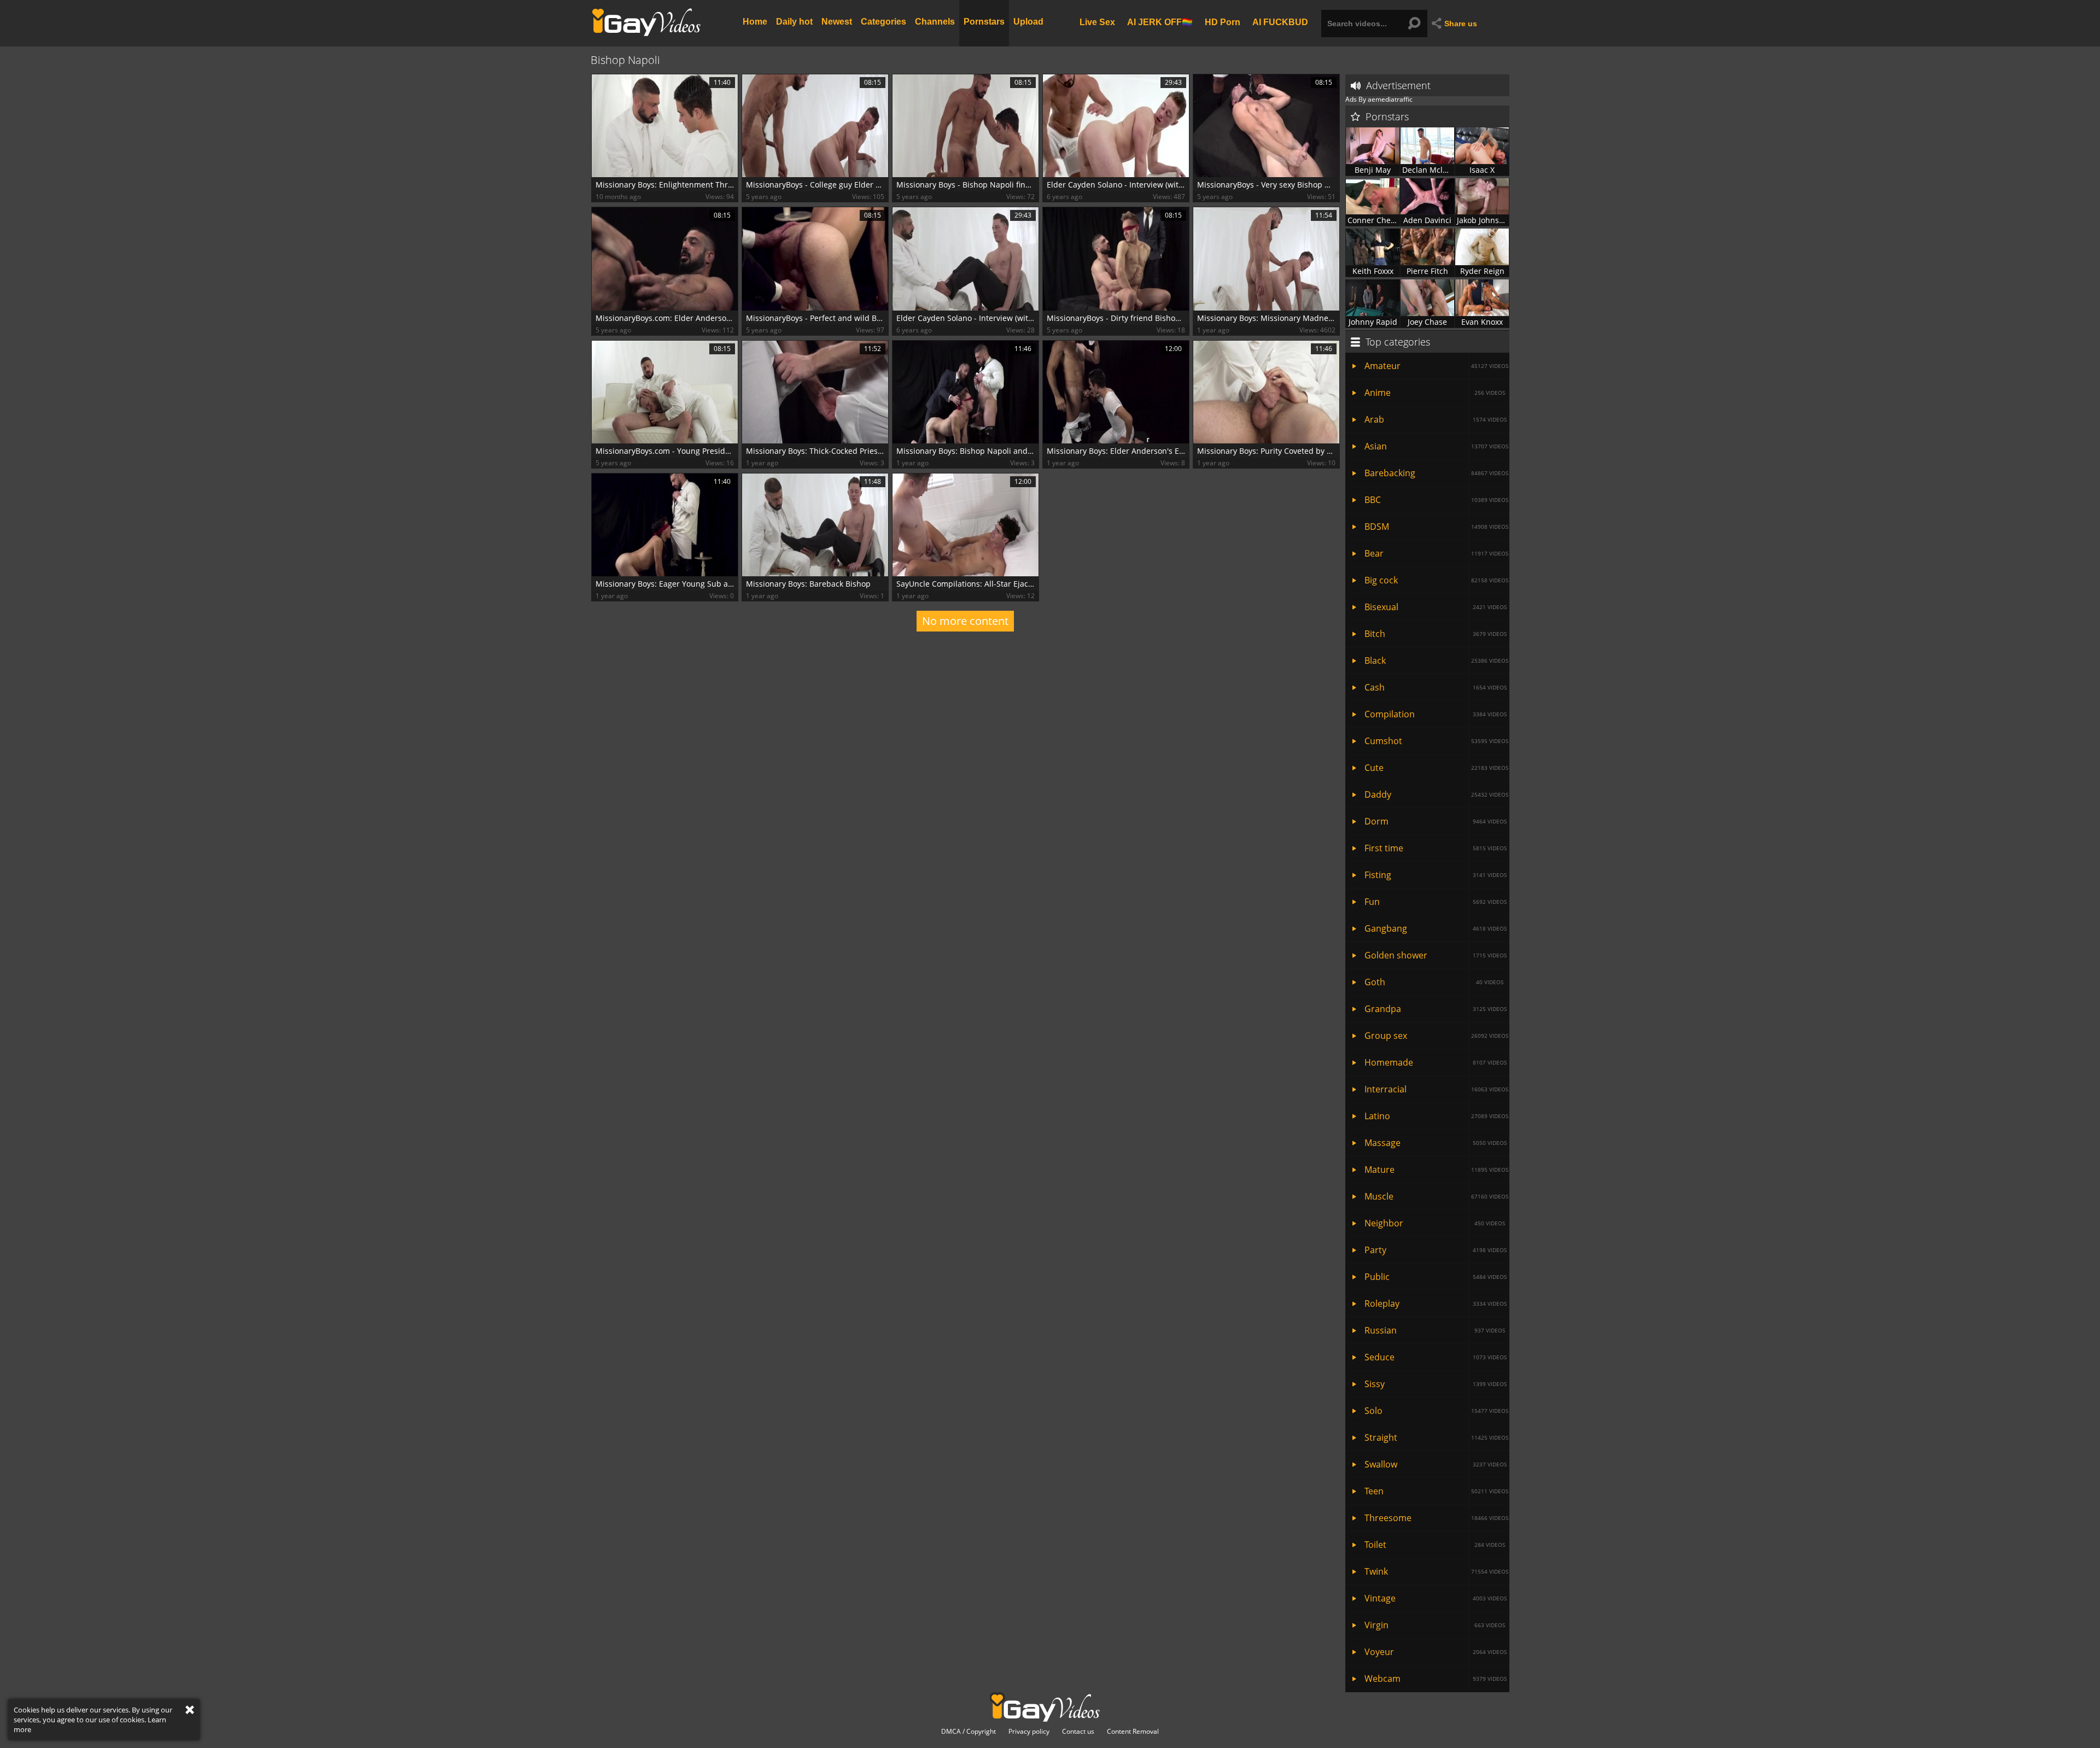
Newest (837, 22)
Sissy (1436, 1384)
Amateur (1436, 366)
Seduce (1436, 1357)
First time (1436, 848)
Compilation (1436, 714)
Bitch (1436, 634)
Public (1436, 1277)
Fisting (1436, 875)
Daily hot (794, 22)
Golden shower (1436, 955)
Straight (1436, 1437)
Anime (1435, 393)
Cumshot (1436, 741)
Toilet (1435, 1545)
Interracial (1436, 1089)
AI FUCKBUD (1280, 22)
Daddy (1436, 794)
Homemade (1436, 1062)
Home (755, 22)
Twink (1436, 1571)
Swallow (1436, 1464)
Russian (1435, 1330)
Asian (1436, 446)
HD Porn (1223, 22)
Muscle (1436, 1196)
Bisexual (1436, 607)
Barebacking (1436, 473)
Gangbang (1436, 928)
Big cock (1436, 580)
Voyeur (1436, 1652)
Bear (1436, 553)
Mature (1436, 1170)
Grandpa (1436, 1009)
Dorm (1436, 821)
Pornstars (984, 22)
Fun (1436, 902)
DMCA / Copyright (969, 1732)
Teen (1436, 1491)
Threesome (1436, 1518)
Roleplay (1436, 1303)
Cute (1436, 768)
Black (1436, 660)
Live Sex (1097, 22)
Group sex (1436, 1036)
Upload (1028, 22)
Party (1436, 1250)
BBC (1436, 500)
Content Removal (1133, 1732)
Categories (883, 22)
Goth (1434, 982)
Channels (935, 22)
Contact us (1078, 1732)
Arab (1436, 419)
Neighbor (1435, 1223)
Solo (1436, 1411)
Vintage (1436, 1598)
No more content (965, 621)
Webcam (1436, 1679)
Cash (1436, 687)
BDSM (1436, 527)
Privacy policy (1029, 1732)
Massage (1436, 1143)
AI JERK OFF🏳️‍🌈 (1160, 22)
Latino (1436, 1116)
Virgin (1435, 1625)
